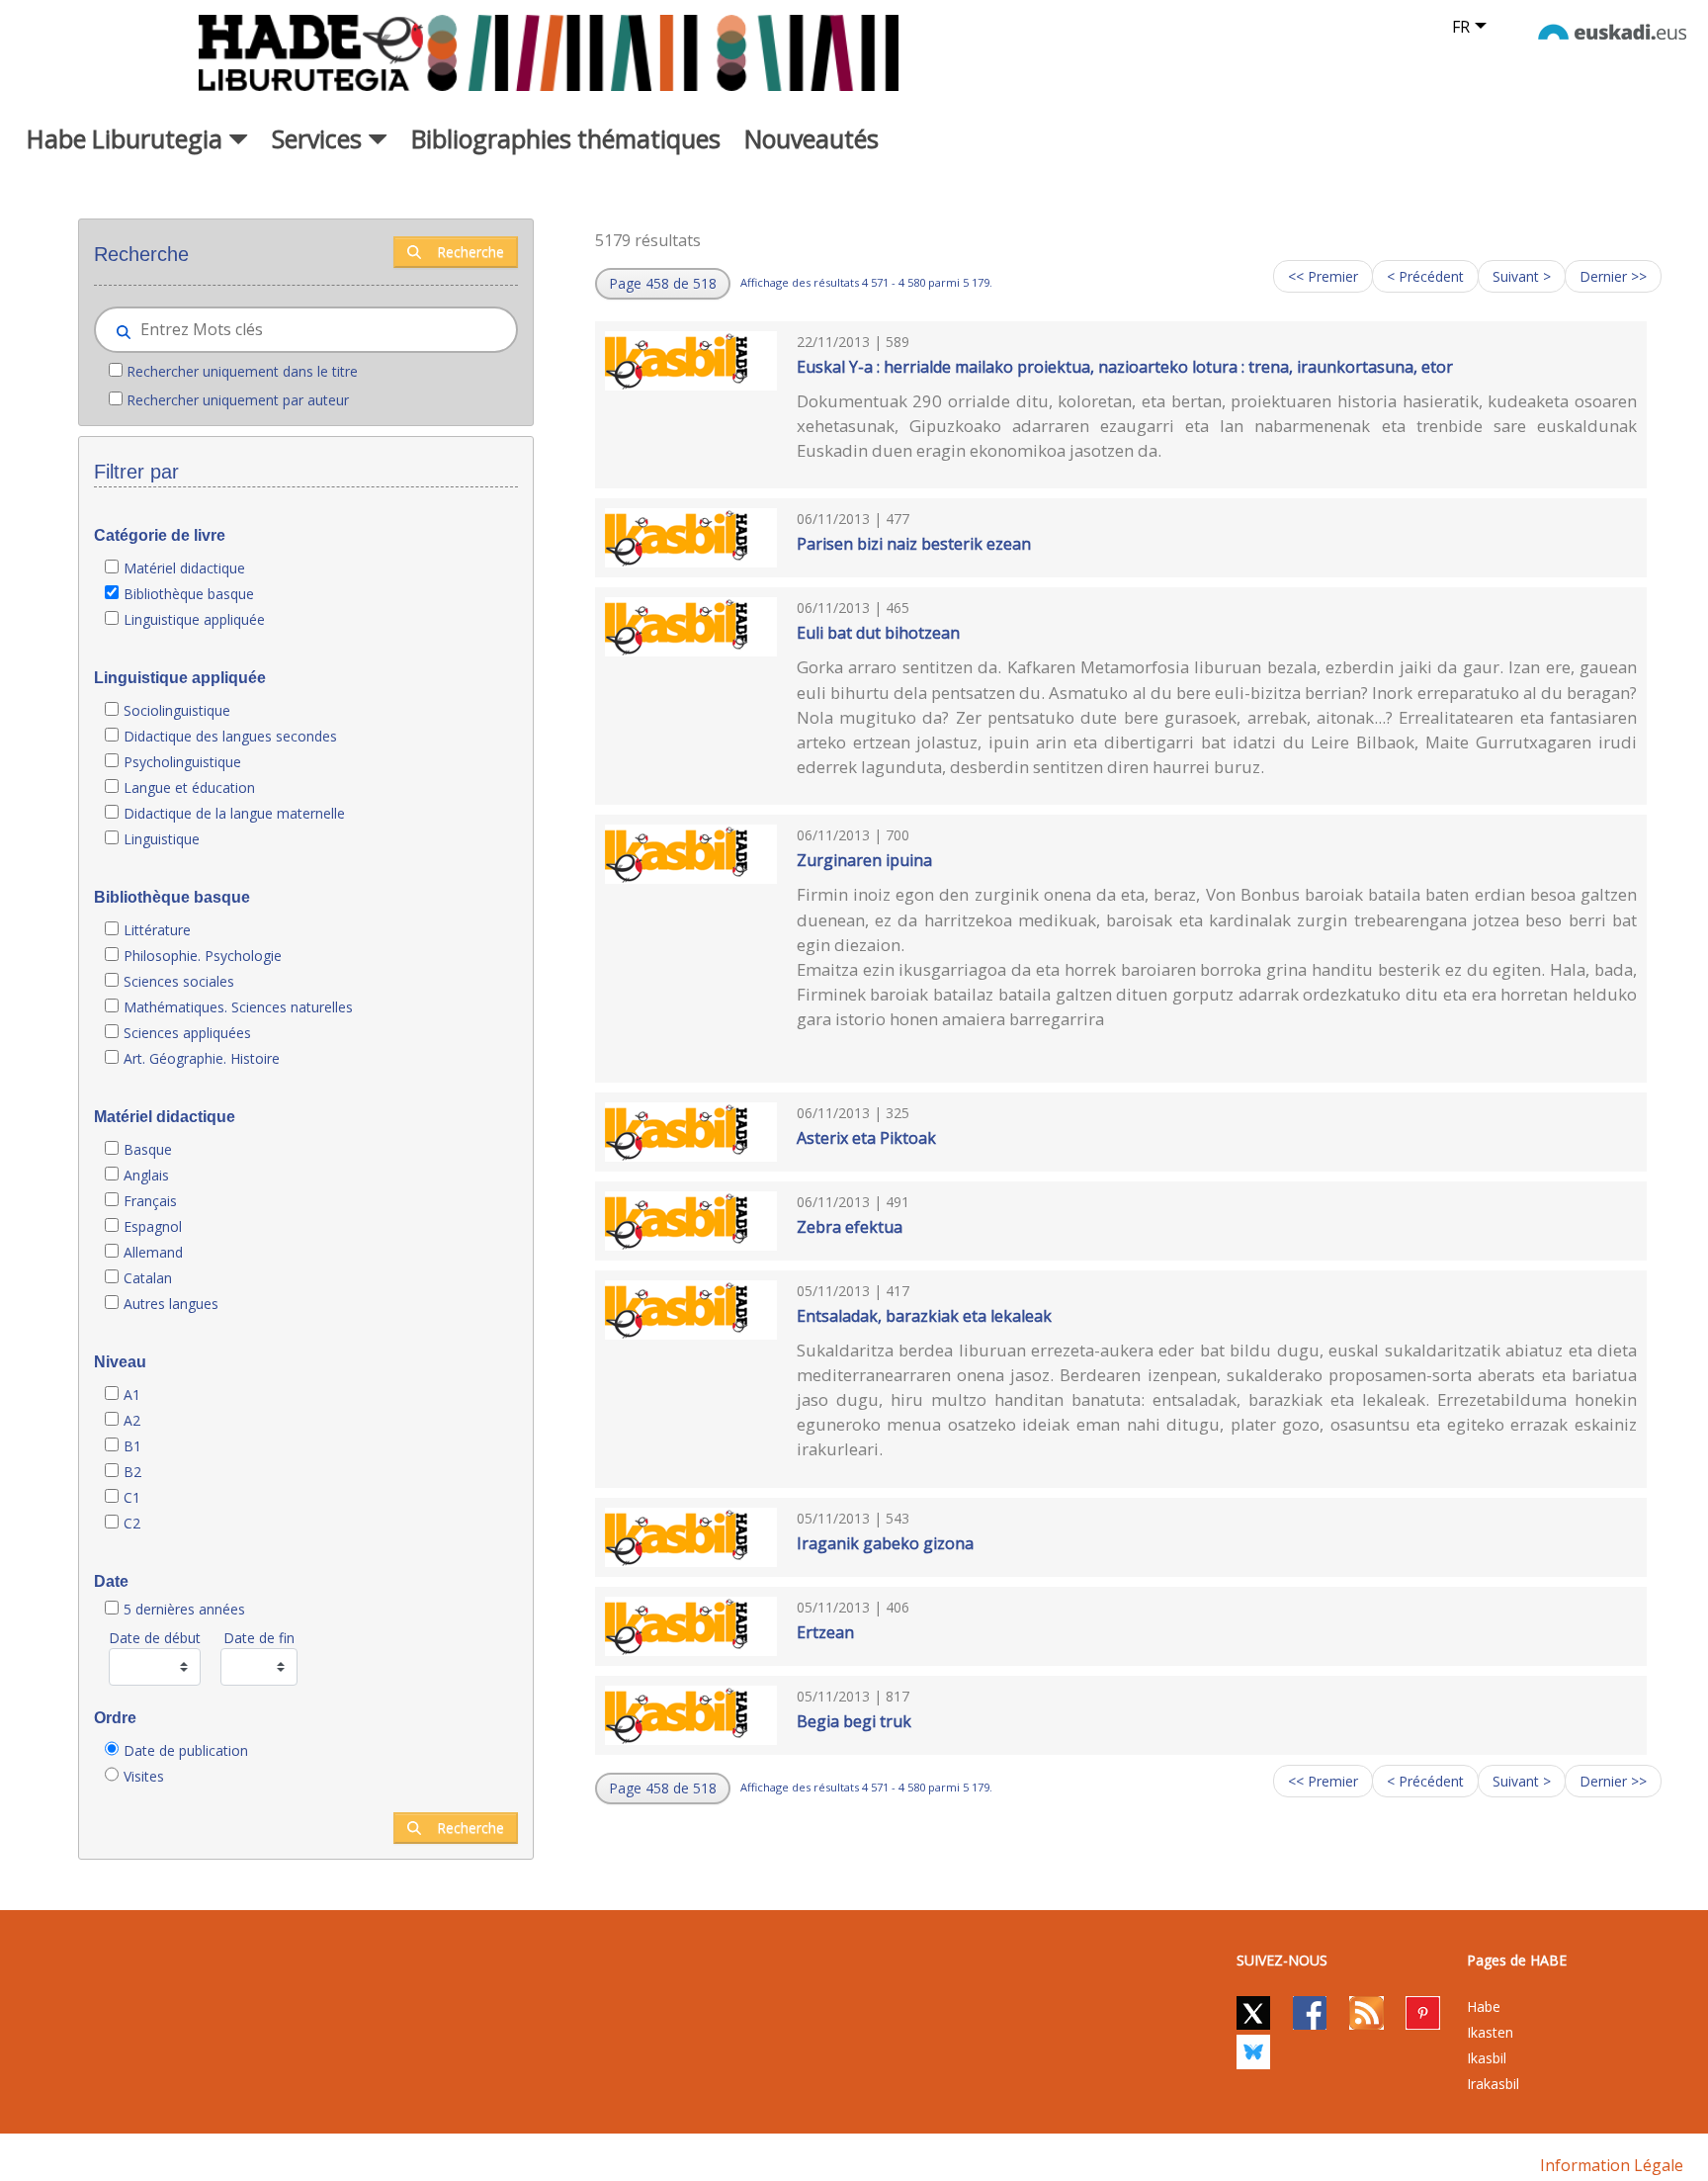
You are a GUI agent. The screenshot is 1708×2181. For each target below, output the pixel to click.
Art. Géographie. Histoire (202, 1058)
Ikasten (1490, 2032)
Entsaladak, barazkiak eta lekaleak (924, 1316)
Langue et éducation (189, 787)
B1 (132, 1446)
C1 (132, 1497)
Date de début (155, 1638)
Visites (144, 1776)
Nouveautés (811, 138)
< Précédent (1425, 276)
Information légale (1612, 2165)
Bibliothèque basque (189, 594)
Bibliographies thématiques (566, 138)
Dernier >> (1613, 276)
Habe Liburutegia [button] (128, 138)
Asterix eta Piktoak (866, 1138)
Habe (1484, 2007)
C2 (132, 1523)
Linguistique (162, 839)
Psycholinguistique (182, 762)
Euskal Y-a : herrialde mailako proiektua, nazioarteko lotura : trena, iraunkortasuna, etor (1125, 367)
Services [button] (320, 138)
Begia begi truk (854, 1721)
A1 (132, 1395)
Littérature (157, 930)
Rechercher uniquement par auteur (238, 400)
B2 (132, 1472)
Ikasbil (1487, 2058)
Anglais (146, 1175)
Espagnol (153, 1226)
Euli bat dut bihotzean (878, 633)
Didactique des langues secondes (230, 736)
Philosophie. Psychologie (203, 956)
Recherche (470, 252)
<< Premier (1323, 276)
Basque (148, 1149)
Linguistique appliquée (194, 619)
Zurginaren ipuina (864, 860)
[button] (663, 284)
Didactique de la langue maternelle (234, 813)
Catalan (148, 1278)
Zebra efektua (850, 1227)
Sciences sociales (179, 981)
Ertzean (825, 1632)
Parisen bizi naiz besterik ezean (914, 544)
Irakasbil (1493, 2084)
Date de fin (259, 1638)
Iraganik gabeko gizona (885, 1543)
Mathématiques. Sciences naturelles (238, 1007)
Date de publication (186, 1750)
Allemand (153, 1252)
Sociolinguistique (177, 710)
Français (150, 1201)
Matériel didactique (184, 568)
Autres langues (171, 1304)
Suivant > (1522, 276)
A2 (132, 1420)
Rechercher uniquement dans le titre (242, 371)
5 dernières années (184, 1609)
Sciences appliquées (187, 1033)
